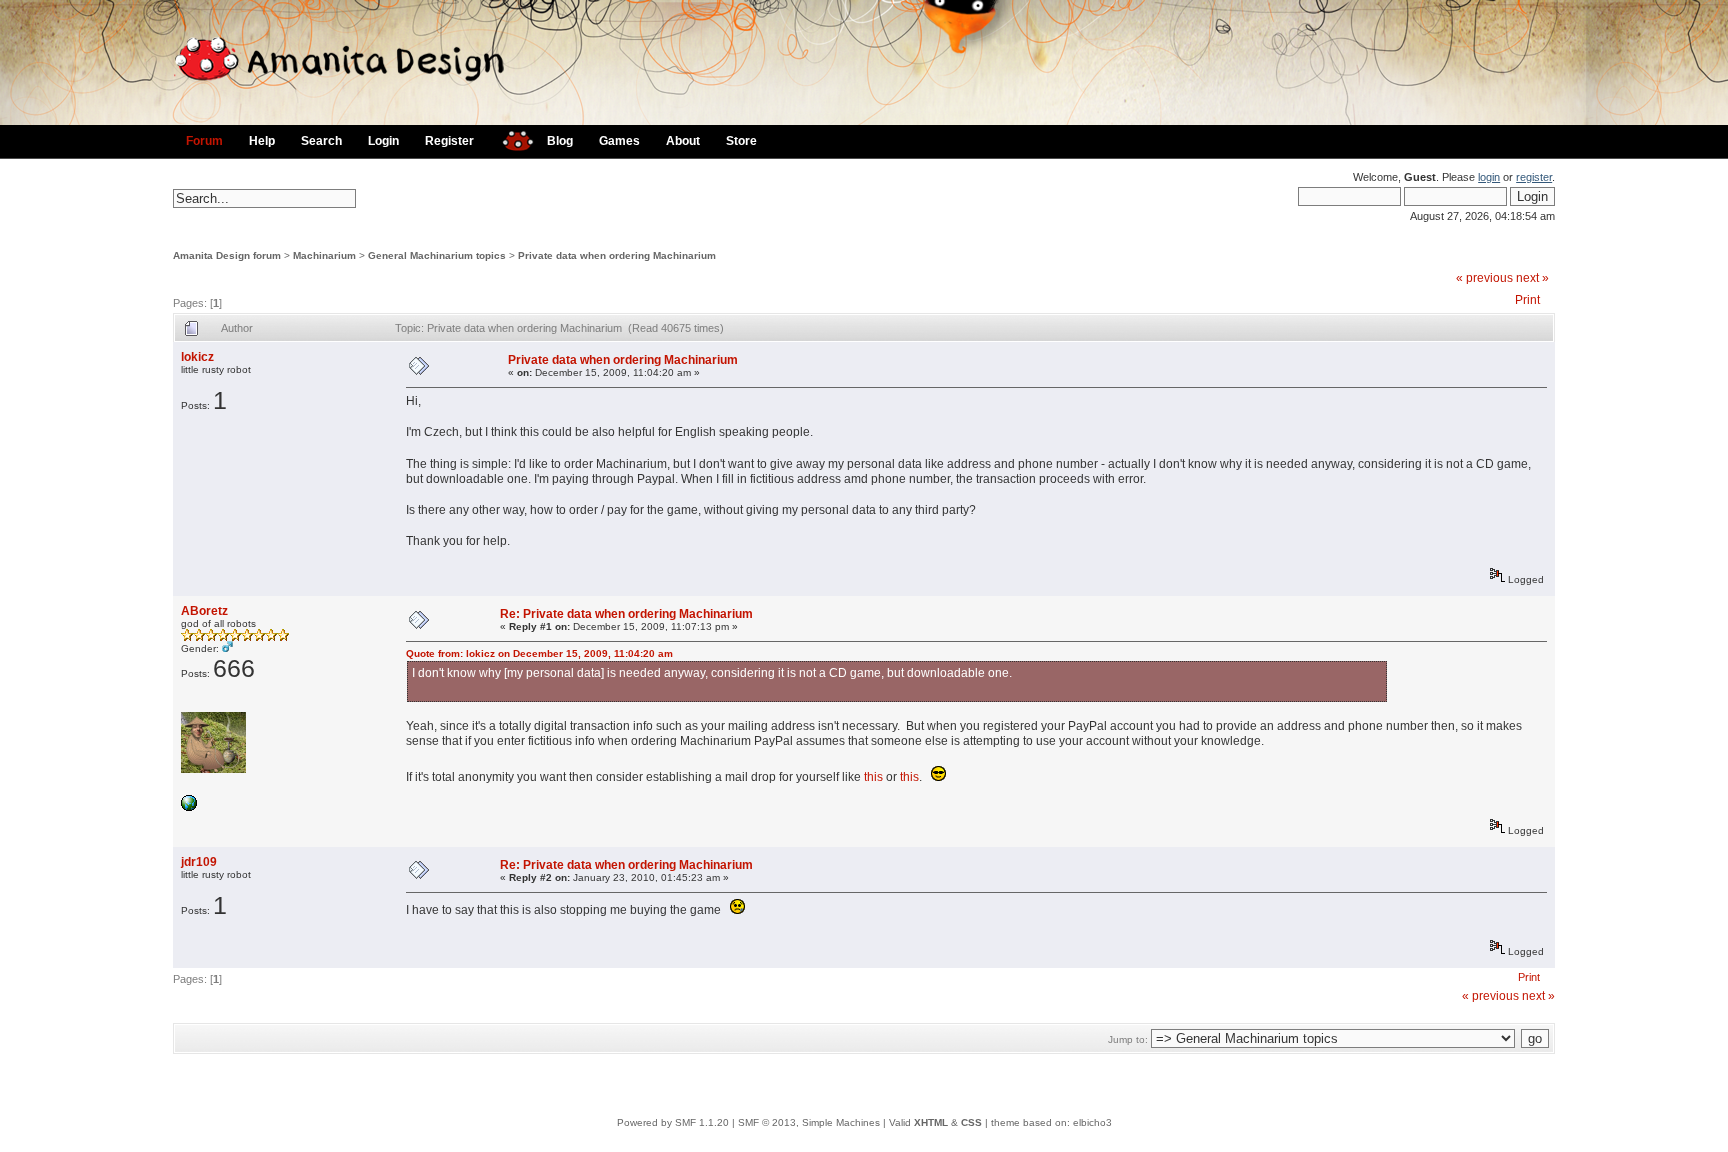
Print (1527, 300)
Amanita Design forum (227, 255)
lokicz (197, 357)
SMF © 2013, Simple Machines (809, 1122)
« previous (1484, 278)
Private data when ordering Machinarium (617, 255)
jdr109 (199, 862)
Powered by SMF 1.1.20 (673, 1122)
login (1489, 177)
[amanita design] (510, 138)
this (873, 777)
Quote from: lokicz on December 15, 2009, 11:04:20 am (539, 653)
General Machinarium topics (437, 255)
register (1534, 177)
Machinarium (324, 255)
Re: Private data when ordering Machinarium (626, 614)
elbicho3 (1092, 1122)
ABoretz (204, 611)
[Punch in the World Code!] (189, 807)
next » (1532, 278)
